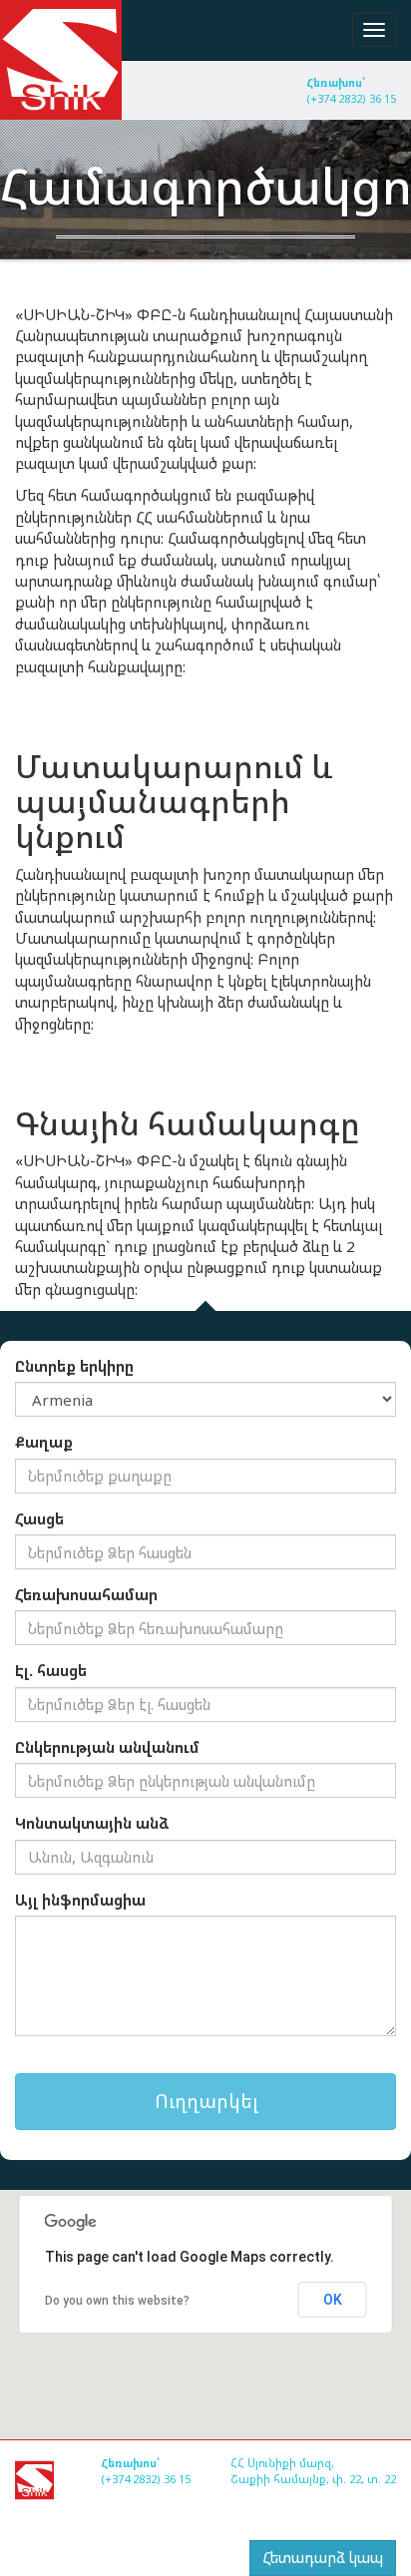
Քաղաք (44, 1442)
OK (333, 2300)
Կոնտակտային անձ (92, 1823)
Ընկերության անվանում (107, 1747)
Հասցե (39, 1518)
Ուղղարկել (206, 2101)
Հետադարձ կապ (323, 2557)
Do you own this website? (117, 2301)
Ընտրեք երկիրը (74, 1366)
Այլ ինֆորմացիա (80, 1900)
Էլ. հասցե (51, 1670)
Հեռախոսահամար (86, 1594)
